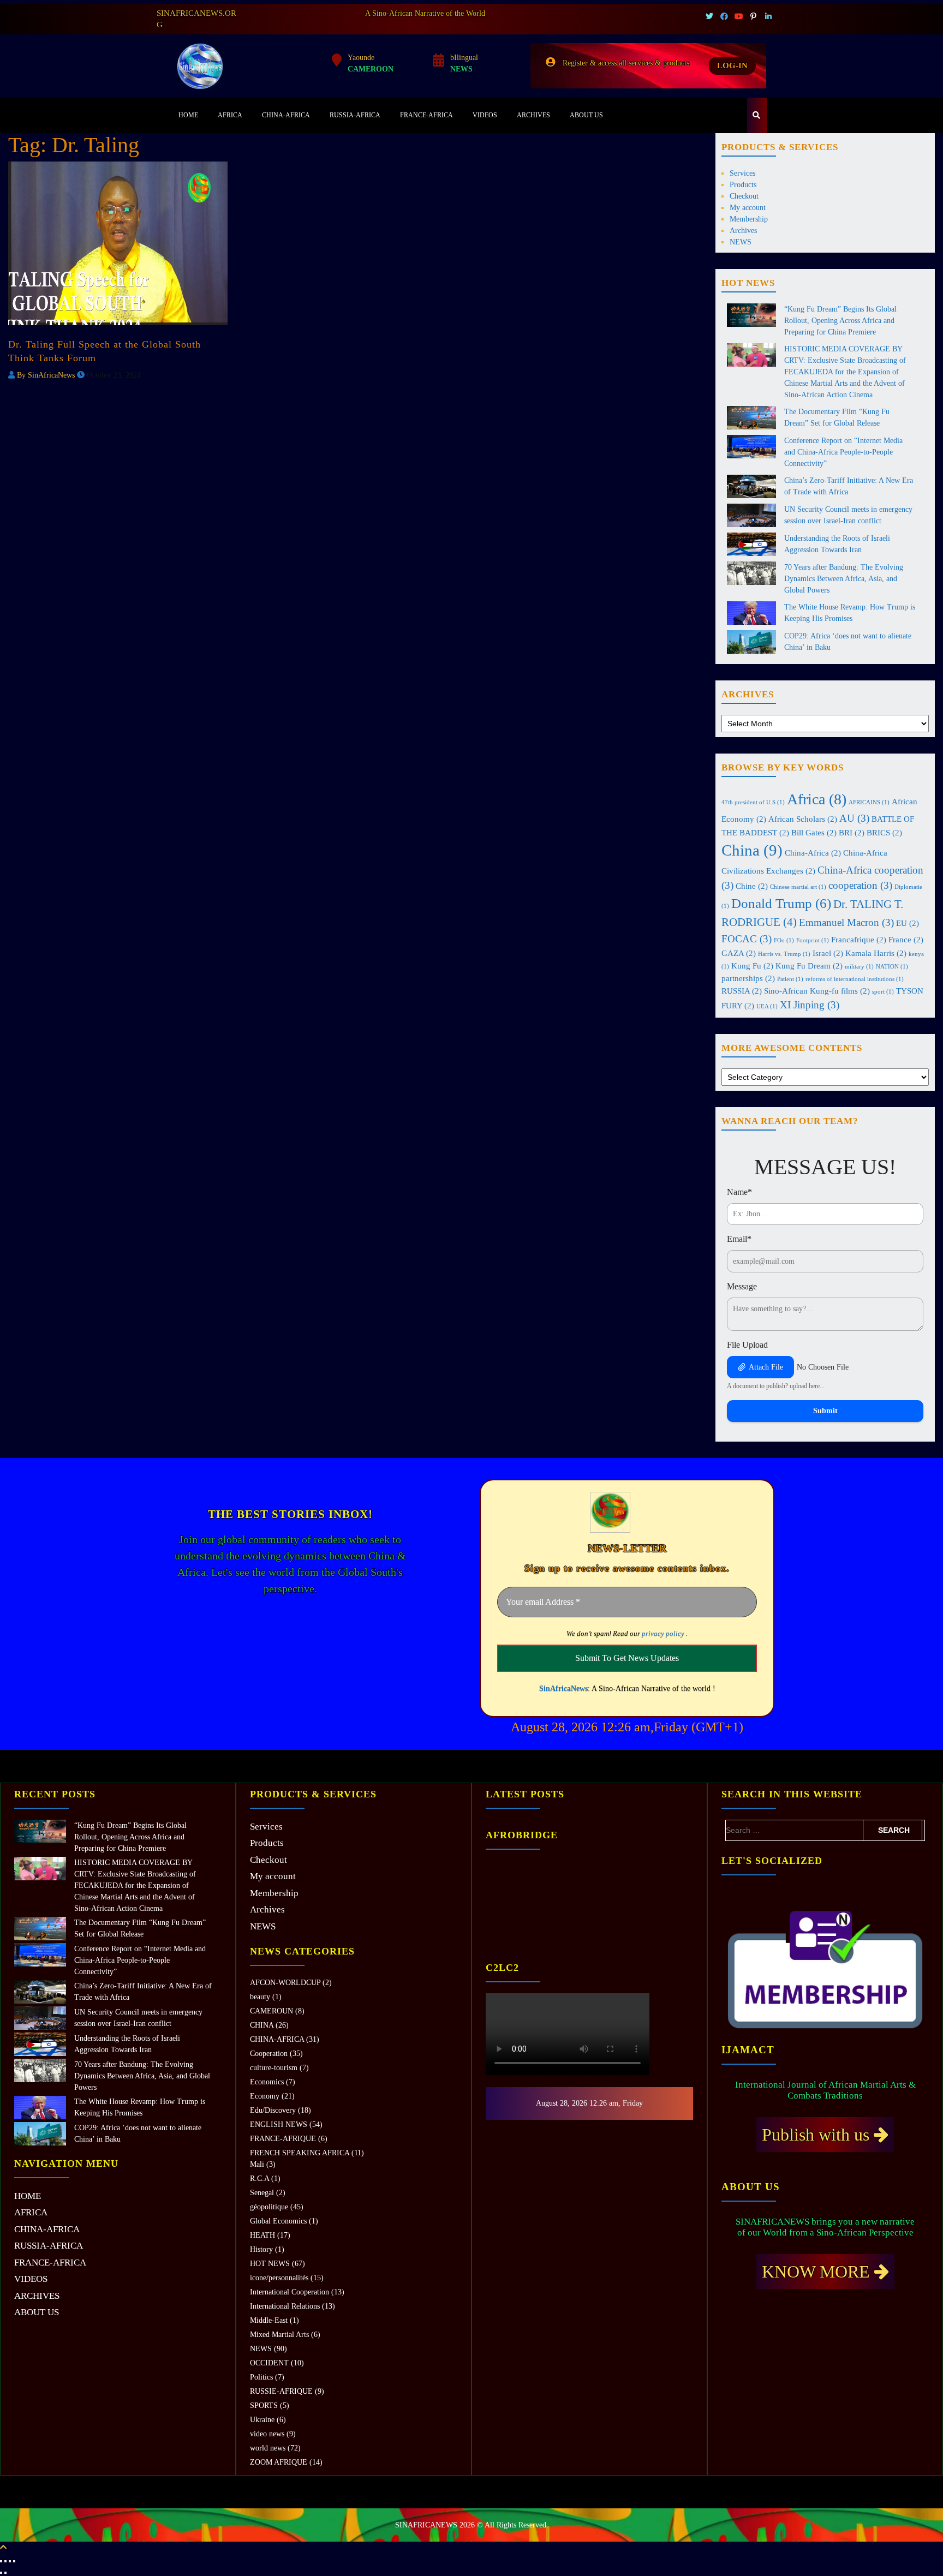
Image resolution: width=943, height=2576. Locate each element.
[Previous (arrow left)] (1, 2573)
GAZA (739, 953)
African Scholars (803, 819)
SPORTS (264, 2405)
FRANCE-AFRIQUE (283, 2139)
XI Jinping (810, 1005)
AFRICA (230, 115)
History (261, 2249)
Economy (265, 2096)
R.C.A (259, 2178)
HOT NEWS (270, 2264)
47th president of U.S (753, 802)
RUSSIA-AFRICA (355, 115)
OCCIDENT (269, 2363)
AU (854, 818)
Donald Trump (781, 903)
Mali (257, 2164)
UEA (767, 1006)
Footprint (813, 940)
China (752, 850)
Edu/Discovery (273, 2110)
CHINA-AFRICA (286, 115)
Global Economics (278, 2221)
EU (908, 923)
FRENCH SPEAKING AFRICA (300, 2153)
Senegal (262, 2193)
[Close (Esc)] (14, 2561)
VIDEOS (485, 115)
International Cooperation (290, 2292)
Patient (790, 979)
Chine (752, 886)
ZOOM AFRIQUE (279, 2462)
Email (739, 1239)
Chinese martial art (798, 887)
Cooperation (269, 2054)
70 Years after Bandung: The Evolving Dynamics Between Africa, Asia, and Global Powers (844, 579)
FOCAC (747, 939)
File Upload (747, 1345)
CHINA (262, 2025)
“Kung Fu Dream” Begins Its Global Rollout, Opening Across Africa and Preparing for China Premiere (840, 321)
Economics (267, 2082)
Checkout (744, 196)
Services (742, 173)
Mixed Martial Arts (279, 2335)
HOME (188, 115)
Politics (261, 2377)
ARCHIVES (533, 115)
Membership (749, 219)
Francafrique (859, 939)
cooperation (860, 885)
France (906, 939)
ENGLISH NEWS (279, 2124)
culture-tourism (274, 2068)
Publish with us (818, 2135)
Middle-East (269, 2320)
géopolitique (269, 2207)
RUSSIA (742, 991)
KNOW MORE (818, 2272)
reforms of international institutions (855, 979)
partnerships (748, 978)
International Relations (285, 2306)
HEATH (262, 2235)
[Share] (10, 2561)
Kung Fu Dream (809, 966)
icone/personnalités (279, 2278)
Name (739, 1192)
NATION (892, 967)
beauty (260, 1997)
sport (883, 992)
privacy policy (663, 1633)
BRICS (884, 832)
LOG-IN (732, 65)
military (859, 967)
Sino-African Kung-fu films (817, 991)
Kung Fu (752, 966)
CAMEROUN (271, 2011)
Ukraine (262, 2420)
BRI (852, 832)
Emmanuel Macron (846, 922)
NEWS (741, 242)
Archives (743, 231)
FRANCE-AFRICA (426, 115)
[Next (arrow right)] (5, 2573)
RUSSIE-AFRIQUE (281, 2391)
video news (267, 2434)
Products (743, 185)
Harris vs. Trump (784, 954)
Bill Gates (814, 832)
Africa (817, 799)
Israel (828, 953)
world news (268, 2448)
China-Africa (813, 853)
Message (742, 1286)
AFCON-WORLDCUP (285, 1983)
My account (748, 208)
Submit (825, 1411)
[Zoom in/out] (1, 2561)
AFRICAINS (869, 802)
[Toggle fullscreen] (5, 2561)
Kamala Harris (876, 953)
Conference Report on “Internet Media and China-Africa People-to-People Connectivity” (843, 452)
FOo (784, 940)
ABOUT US (586, 115)
